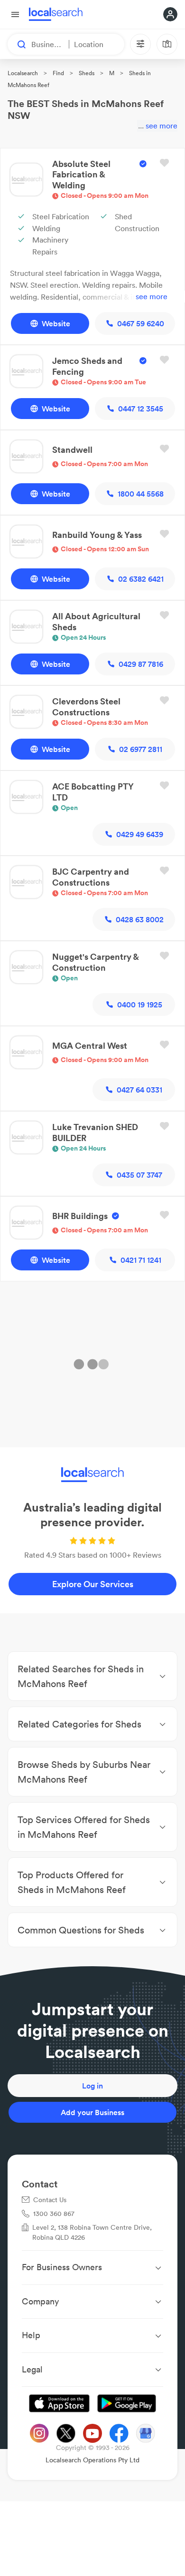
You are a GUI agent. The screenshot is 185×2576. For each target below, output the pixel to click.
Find (58, 73)
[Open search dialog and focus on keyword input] (17, 44)
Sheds (87, 73)
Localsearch (23, 73)
